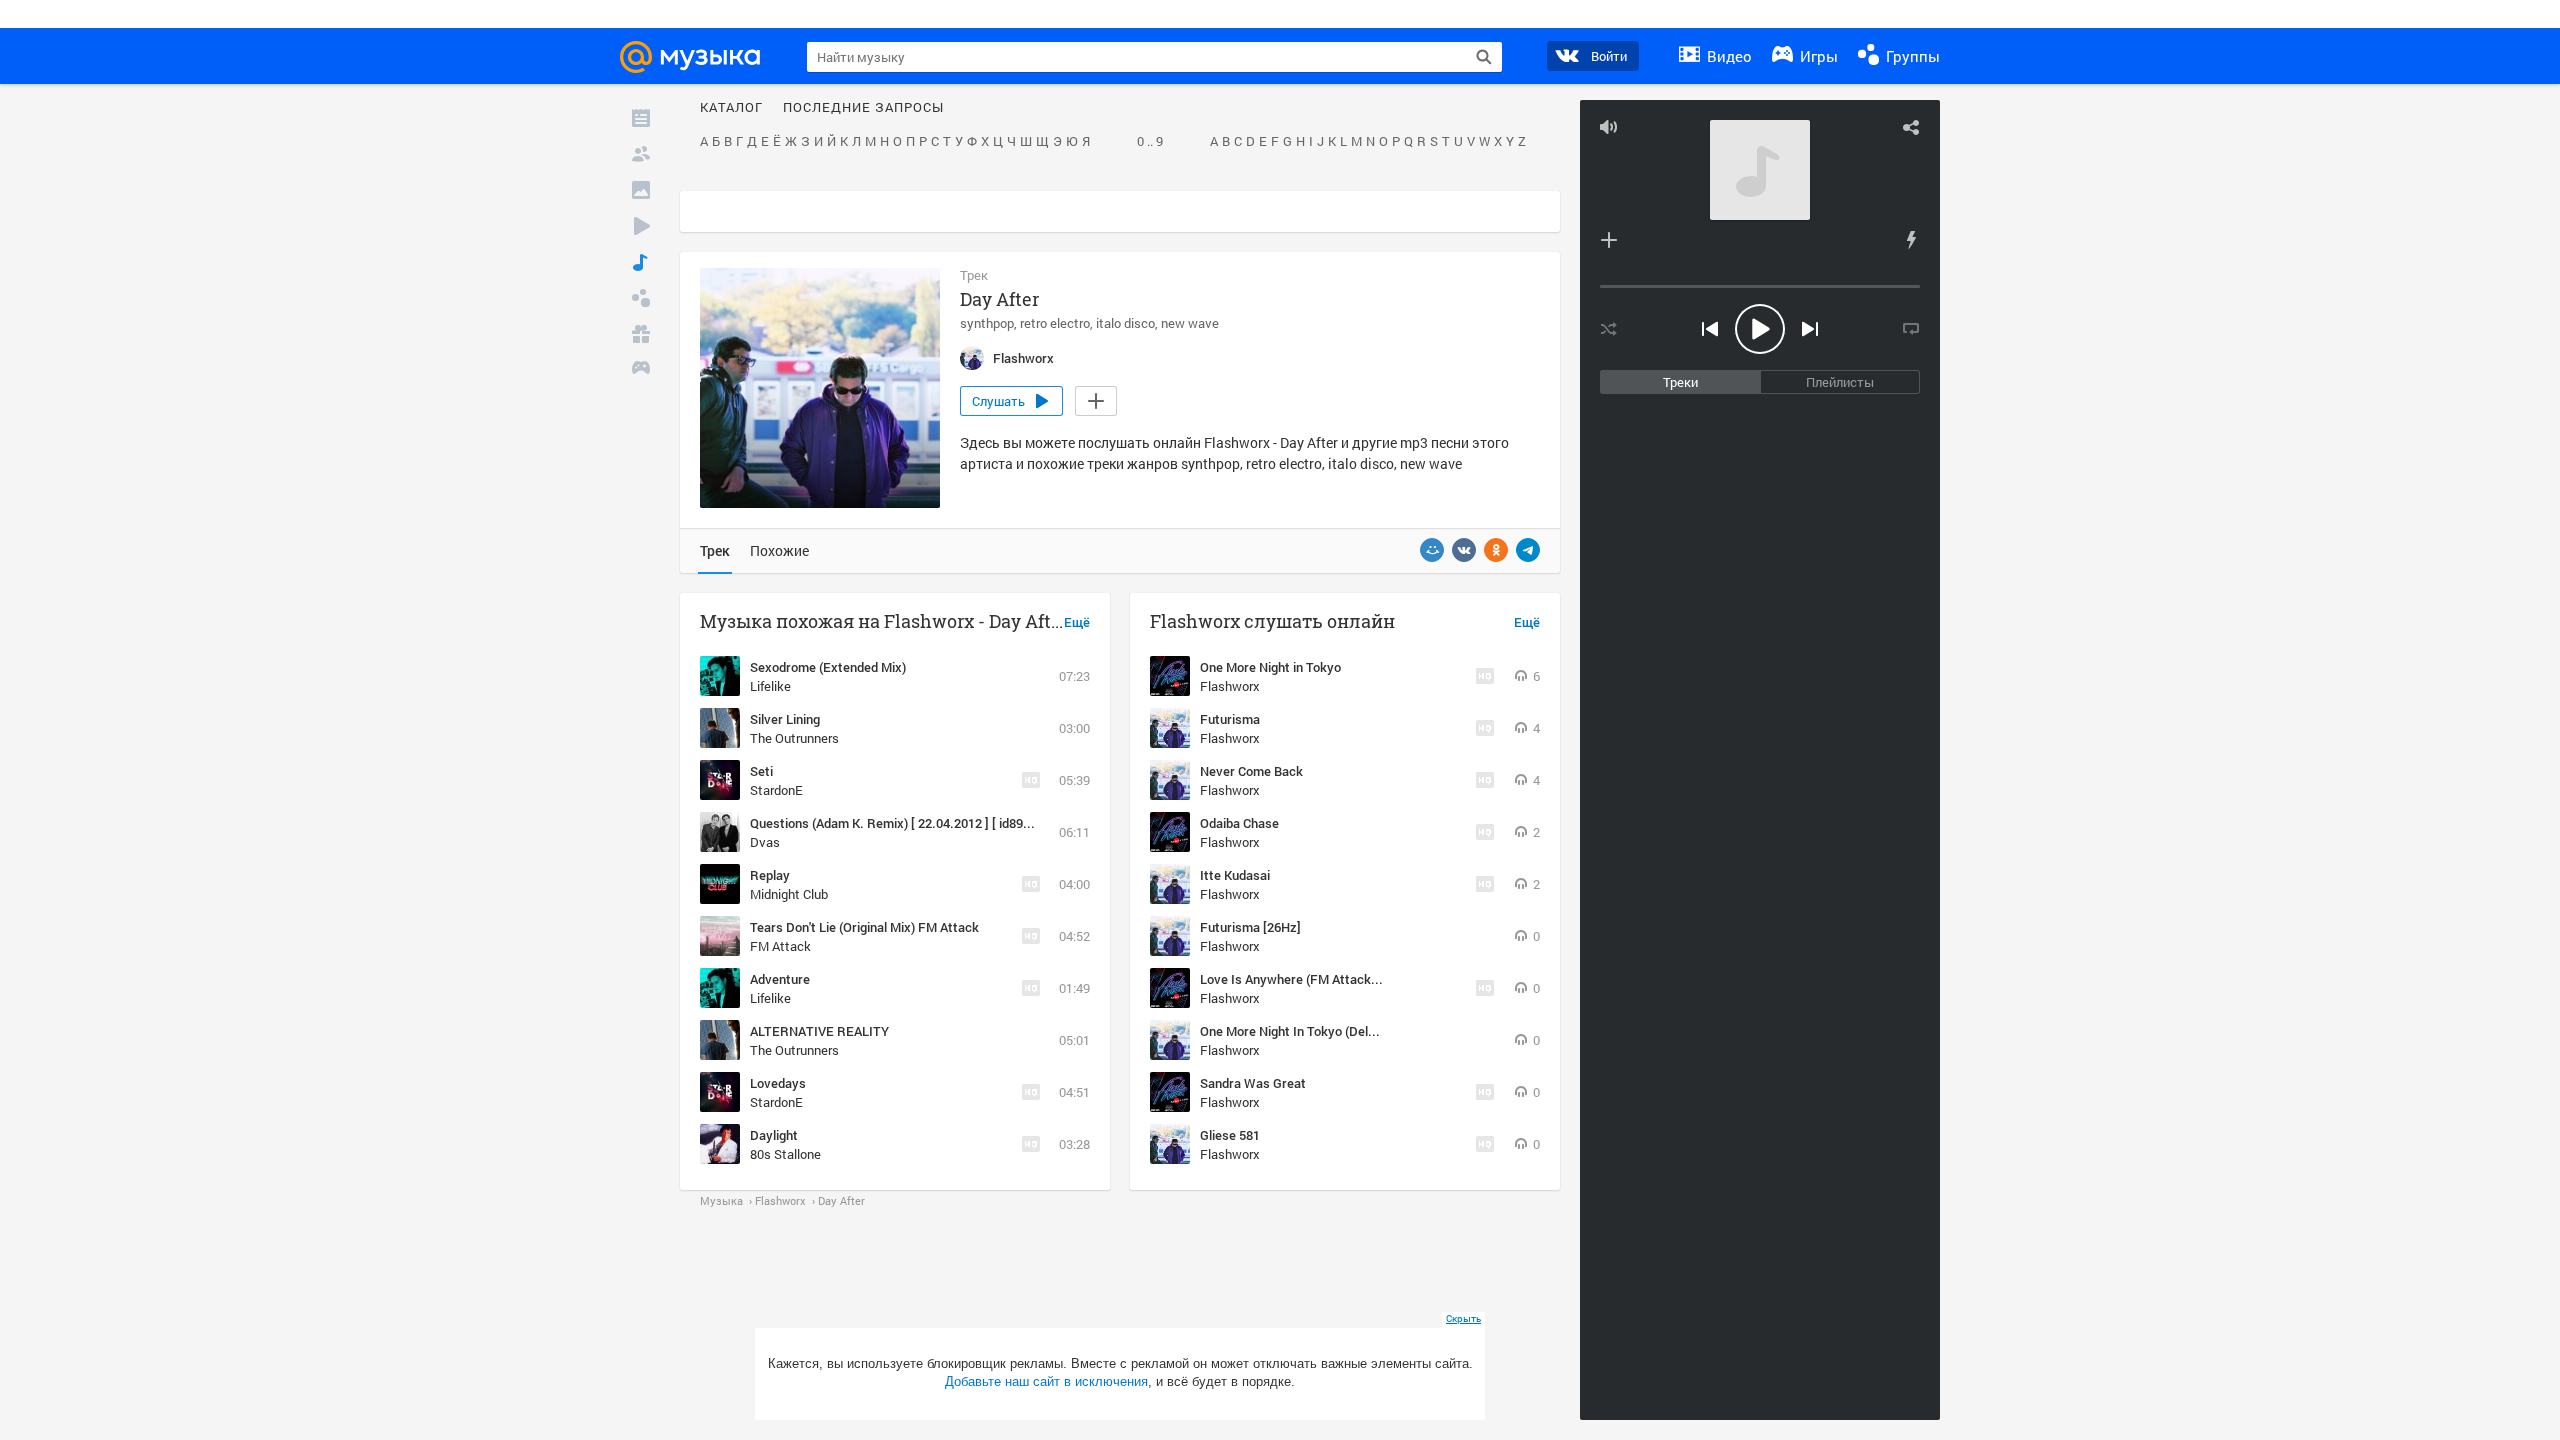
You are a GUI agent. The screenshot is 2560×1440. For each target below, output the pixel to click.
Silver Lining (785, 719)
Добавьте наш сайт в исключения (1046, 1381)
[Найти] (1484, 57)
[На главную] (699, 57)
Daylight (774, 1135)
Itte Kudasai (1235, 875)
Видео (1727, 56)
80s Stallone (785, 1154)
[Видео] (641, 226)
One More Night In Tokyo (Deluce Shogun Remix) (1339, 1031)
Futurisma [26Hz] (1250, 927)
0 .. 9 (1150, 142)
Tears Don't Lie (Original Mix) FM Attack (864, 927)
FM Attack (780, 946)
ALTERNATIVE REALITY (819, 1031)
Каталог (731, 108)
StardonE (776, 790)
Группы (1911, 56)
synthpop (987, 323)
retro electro (1055, 323)
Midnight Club (789, 894)
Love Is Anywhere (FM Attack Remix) (1307, 979)
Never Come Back (1251, 771)
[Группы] (641, 298)
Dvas (765, 842)
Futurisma (1230, 719)
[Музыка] (641, 262)
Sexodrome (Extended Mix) (828, 667)
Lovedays (778, 1083)
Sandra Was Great (1253, 1083)
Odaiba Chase (1239, 823)
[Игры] (641, 370)
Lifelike (770, 686)
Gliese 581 (1230, 1135)
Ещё (1077, 623)
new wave (1190, 323)
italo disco (1125, 323)
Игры (1817, 56)
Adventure (780, 979)
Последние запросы (863, 108)
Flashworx (1230, 686)
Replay (770, 875)
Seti (761, 771)
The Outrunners (794, 738)
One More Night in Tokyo (1270, 667)
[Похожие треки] (1911, 240)
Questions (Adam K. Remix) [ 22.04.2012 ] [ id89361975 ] (911, 823)
